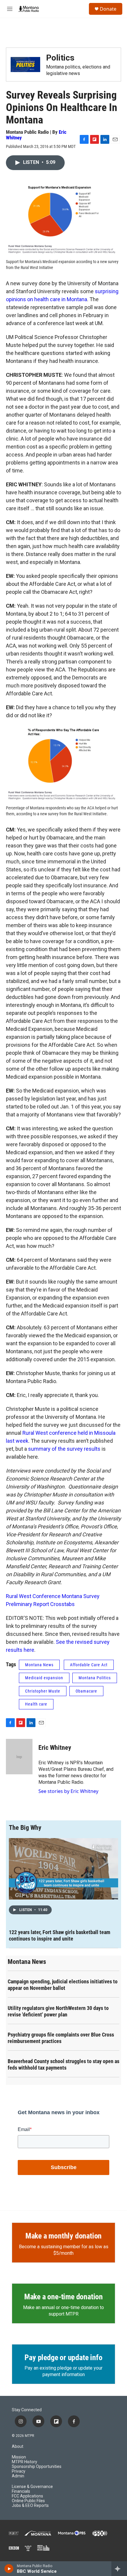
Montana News (39, 1665)
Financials (21, 2491)
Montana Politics (95, 1678)
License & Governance (32, 2487)
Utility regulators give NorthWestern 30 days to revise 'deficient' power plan (58, 2011)
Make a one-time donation (63, 2297)
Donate (108, 9)
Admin (18, 2476)
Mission (19, 2457)
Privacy (19, 2471)
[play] (9, 2569)
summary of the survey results (64, 1449)
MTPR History (25, 2462)
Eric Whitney (55, 1748)
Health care (36, 1704)
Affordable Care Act (89, 1665)
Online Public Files (28, 2501)
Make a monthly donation (63, 2236)
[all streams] (119, 2569)
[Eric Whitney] (19, 1757)
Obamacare (86, 1691)
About (18, 2447)
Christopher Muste (43, 1691)
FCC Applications (27, 2496)
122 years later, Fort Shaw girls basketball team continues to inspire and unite (60, 1935)
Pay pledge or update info (63, 2357)
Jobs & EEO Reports (30, 2506)
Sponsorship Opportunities (37, 2467)
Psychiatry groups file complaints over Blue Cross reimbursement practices (61, 2038)
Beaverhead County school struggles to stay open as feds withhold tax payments (63, 2064)
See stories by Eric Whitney (68, 1791)
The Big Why (25, 1828)
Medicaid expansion (44, 1678)
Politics (60, 58)
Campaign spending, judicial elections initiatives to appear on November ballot (63, 1985)
